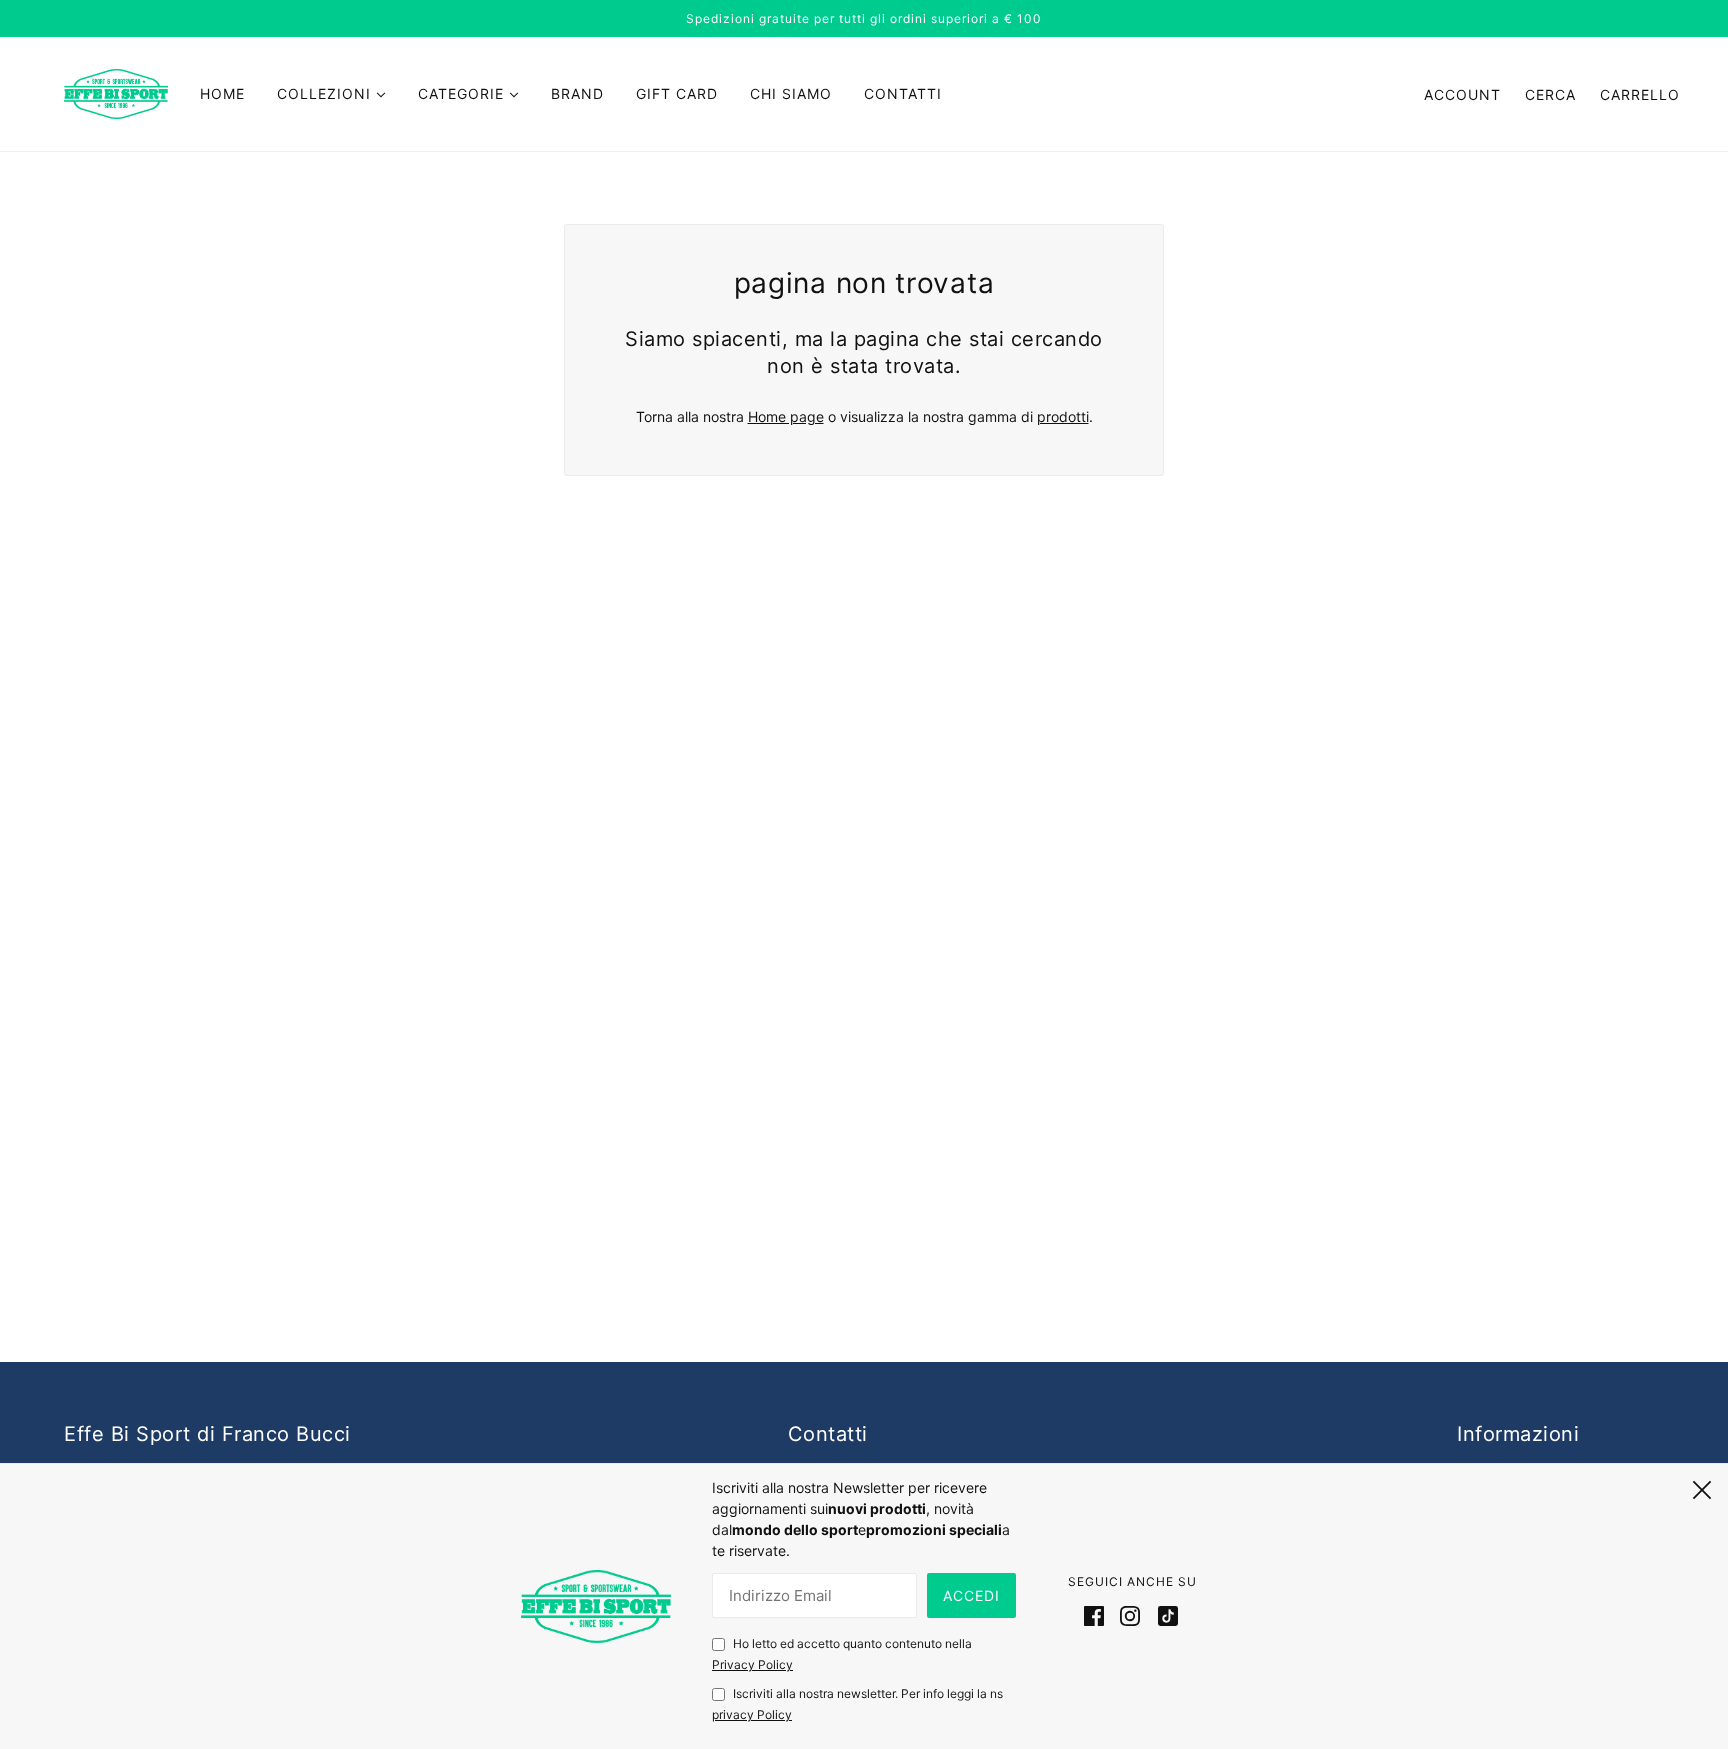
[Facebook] (1098, 1615)
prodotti (1063, 416)
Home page (786, 416)
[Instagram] (1130, 1615)
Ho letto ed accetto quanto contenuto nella (842, 1654)
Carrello (1640, 94)
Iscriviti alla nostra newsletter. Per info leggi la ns (857, 1704)
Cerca (1550, 94)
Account (1462, 94)
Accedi (971, 1595)
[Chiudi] (1702, 1487)
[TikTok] (1164, 1615)
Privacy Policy (752, 1664)
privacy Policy (752, 1714)
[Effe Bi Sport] (116, 92)
